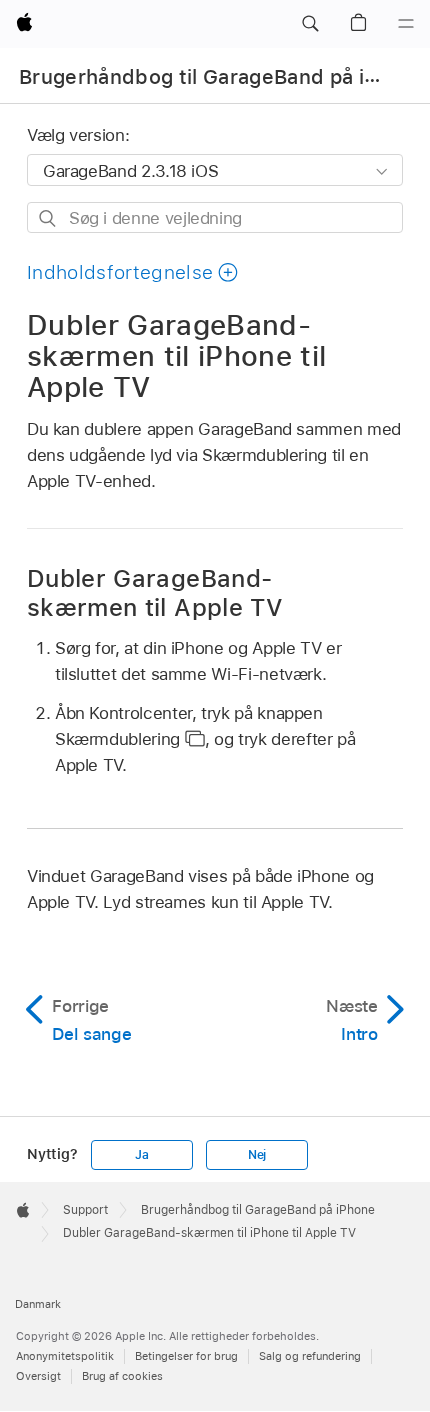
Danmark (38, 1304)
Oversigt (38, 1376)
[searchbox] (215, 217)
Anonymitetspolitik (65, 1356)
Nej (257, 1155)
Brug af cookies (122, 1376)
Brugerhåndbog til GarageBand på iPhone (223, 77)
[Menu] (406, 24)
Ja (142, 1155)
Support (85, 1210)
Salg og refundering (310, 1356)
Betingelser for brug (186, 1356)
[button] (310, 24)
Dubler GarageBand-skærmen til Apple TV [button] (155, 593)
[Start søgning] (48, 218)
